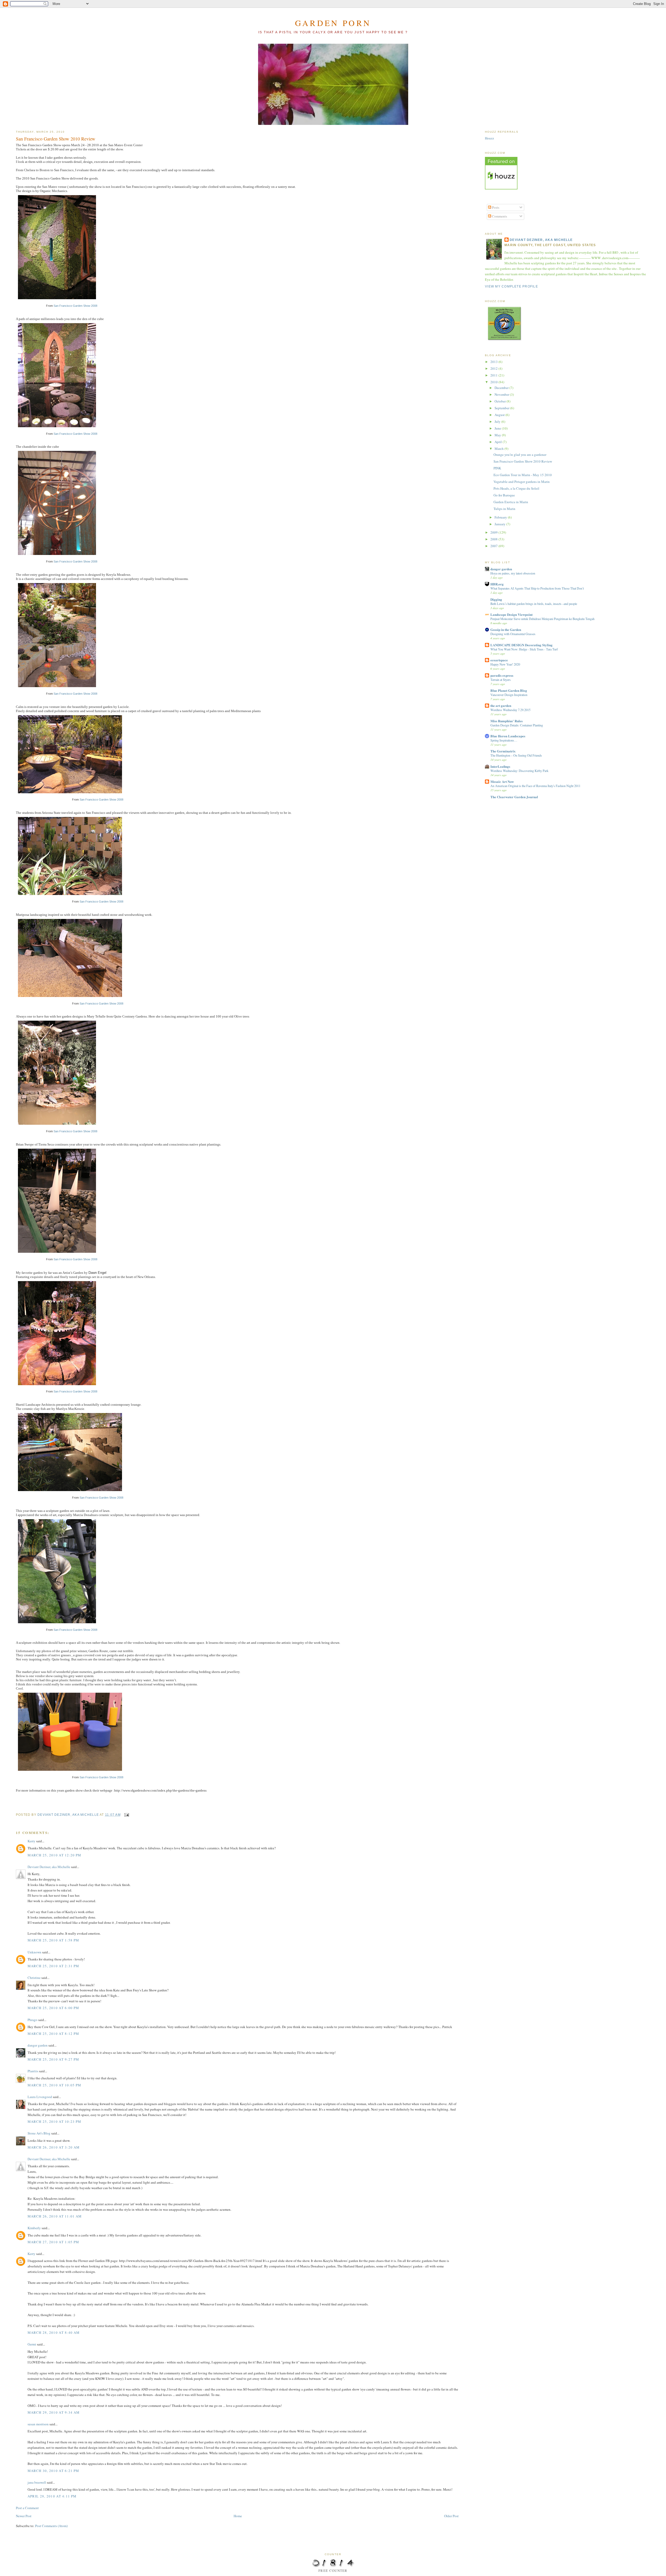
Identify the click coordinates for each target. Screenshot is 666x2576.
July (498, 421)
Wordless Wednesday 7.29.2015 (510, 710)
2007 (494, 546)
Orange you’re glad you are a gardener (520, 455)
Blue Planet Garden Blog (509, 690)
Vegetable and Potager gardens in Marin (522, 482)
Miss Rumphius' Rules (507, 721)
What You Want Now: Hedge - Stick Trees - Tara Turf (524, 649)
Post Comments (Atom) (51, 2526)
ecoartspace (499, 660)
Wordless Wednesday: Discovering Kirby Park (519, 771)
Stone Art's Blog (39, 2133)
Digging (496, 599)
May (498, 435)
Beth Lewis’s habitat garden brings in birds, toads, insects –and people (534, 604)
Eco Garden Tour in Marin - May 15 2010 (523, 475)
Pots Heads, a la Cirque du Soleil (516, 488)
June (498, 428)
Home (238, 2516)
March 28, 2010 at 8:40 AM (54, 2332)
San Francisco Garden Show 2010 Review (523, 461)
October (501, 401)
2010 (494, 382)
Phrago (33, 2020)
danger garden (38, 2045)
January (500, 524)
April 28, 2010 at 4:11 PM (52, 2496)
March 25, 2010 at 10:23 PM (55, 2121)
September (502, 408)
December (502, 388)
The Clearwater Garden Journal (514, 797)
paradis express (502, 675)
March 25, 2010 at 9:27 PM (53, 2059)
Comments (499, 216)
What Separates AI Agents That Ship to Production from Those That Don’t (537, 588)
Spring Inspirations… (504, 740)
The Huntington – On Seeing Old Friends (516, 755)
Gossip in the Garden (506, 629)
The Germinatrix (503, 751)
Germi (32, 2344)
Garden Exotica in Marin (511, 502)
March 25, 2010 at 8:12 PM (53, 2034)
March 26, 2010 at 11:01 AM (55, 2216)
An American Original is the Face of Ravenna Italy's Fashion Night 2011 (535, 786)
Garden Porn (333, 23)
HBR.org (497, 584)
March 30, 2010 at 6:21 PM (53, 2471)
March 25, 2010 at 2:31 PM (53, 1966)
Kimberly (34, 2228)
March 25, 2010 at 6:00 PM (53, 2008)
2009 (494, 532)
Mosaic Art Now (502, 781)
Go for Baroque (504, 495)
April (499, 442)
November (502, 394)
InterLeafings (500, 766)
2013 (494, 362)
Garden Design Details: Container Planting (517, 725)
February (501, 517)
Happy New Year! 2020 (505, 664)
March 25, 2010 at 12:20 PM (55, 1855)
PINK (497, 468)
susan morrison (38, 2424)
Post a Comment (27, 2508)
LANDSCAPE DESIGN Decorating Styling (521, 645)
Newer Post (24, 2516)
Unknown (34, 1952)
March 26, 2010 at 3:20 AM (54, 2147)
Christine (34, 1978)
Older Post (451, 2516)
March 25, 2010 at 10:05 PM (55, 2085)
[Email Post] (126, 1814)
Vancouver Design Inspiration (509, 695)
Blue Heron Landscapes (508, 736)
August (500, 415)
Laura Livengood (40, 2097)
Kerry (31, 1841)
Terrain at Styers (501, 680)
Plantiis (33, 2071)
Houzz (489, 138)
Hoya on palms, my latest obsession (513, 573)
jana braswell (37, 2482)
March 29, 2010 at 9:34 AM (54, 2412)
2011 (494, 375)
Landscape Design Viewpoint (511, 614)
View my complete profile (511, 286)
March (499, 449)
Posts (495, 207)
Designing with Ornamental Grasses (513, 634)
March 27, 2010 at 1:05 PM (53, 2242)
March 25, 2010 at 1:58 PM (53, 1940)
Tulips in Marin (504, 509)
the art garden (501, 705)
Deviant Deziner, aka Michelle (49, 1867)
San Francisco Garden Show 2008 (75, 306)
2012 (494, 368)
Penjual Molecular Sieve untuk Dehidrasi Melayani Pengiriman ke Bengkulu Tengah (542, 619)
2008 (494, 539)
